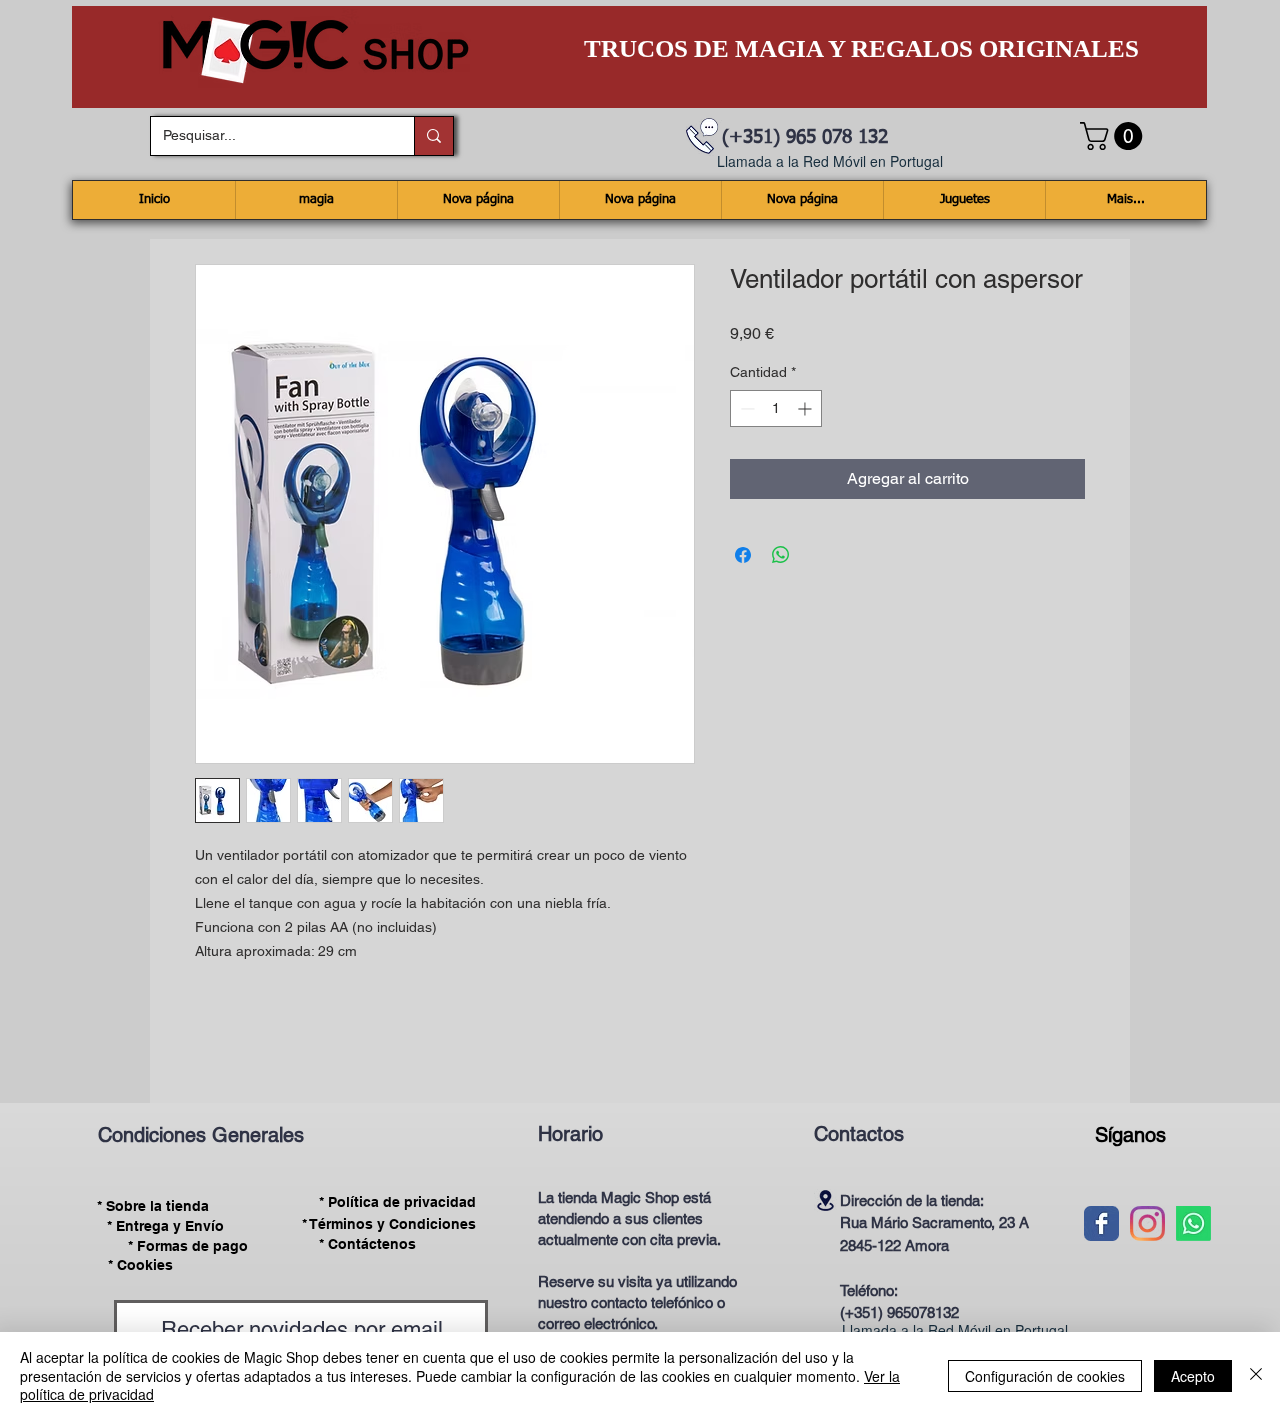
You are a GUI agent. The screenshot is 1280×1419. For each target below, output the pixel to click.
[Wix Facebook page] (1101, 1223)
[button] (1114, 136)
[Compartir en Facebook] (743, 555)
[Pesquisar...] (433, 136)
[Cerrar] (1256, 1375)
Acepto (1193, 1376)
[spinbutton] (776, 408)
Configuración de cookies (1045, 1376)
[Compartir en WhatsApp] (781, 555)
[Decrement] (745, 408)
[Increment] (806, 408)
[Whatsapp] (1193, 1223)
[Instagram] (1147, 1223)
